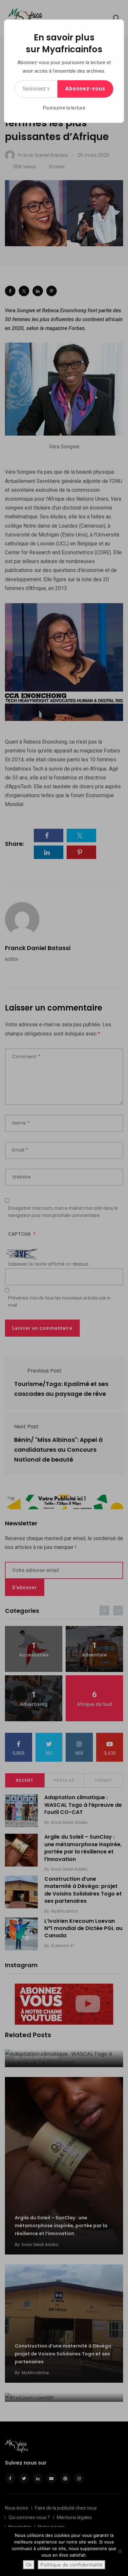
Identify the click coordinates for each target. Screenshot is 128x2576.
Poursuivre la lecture (64, 108)
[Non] (120, 2551)
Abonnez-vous (85, 89)
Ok (29, 2565)
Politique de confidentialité (72, 2565)
